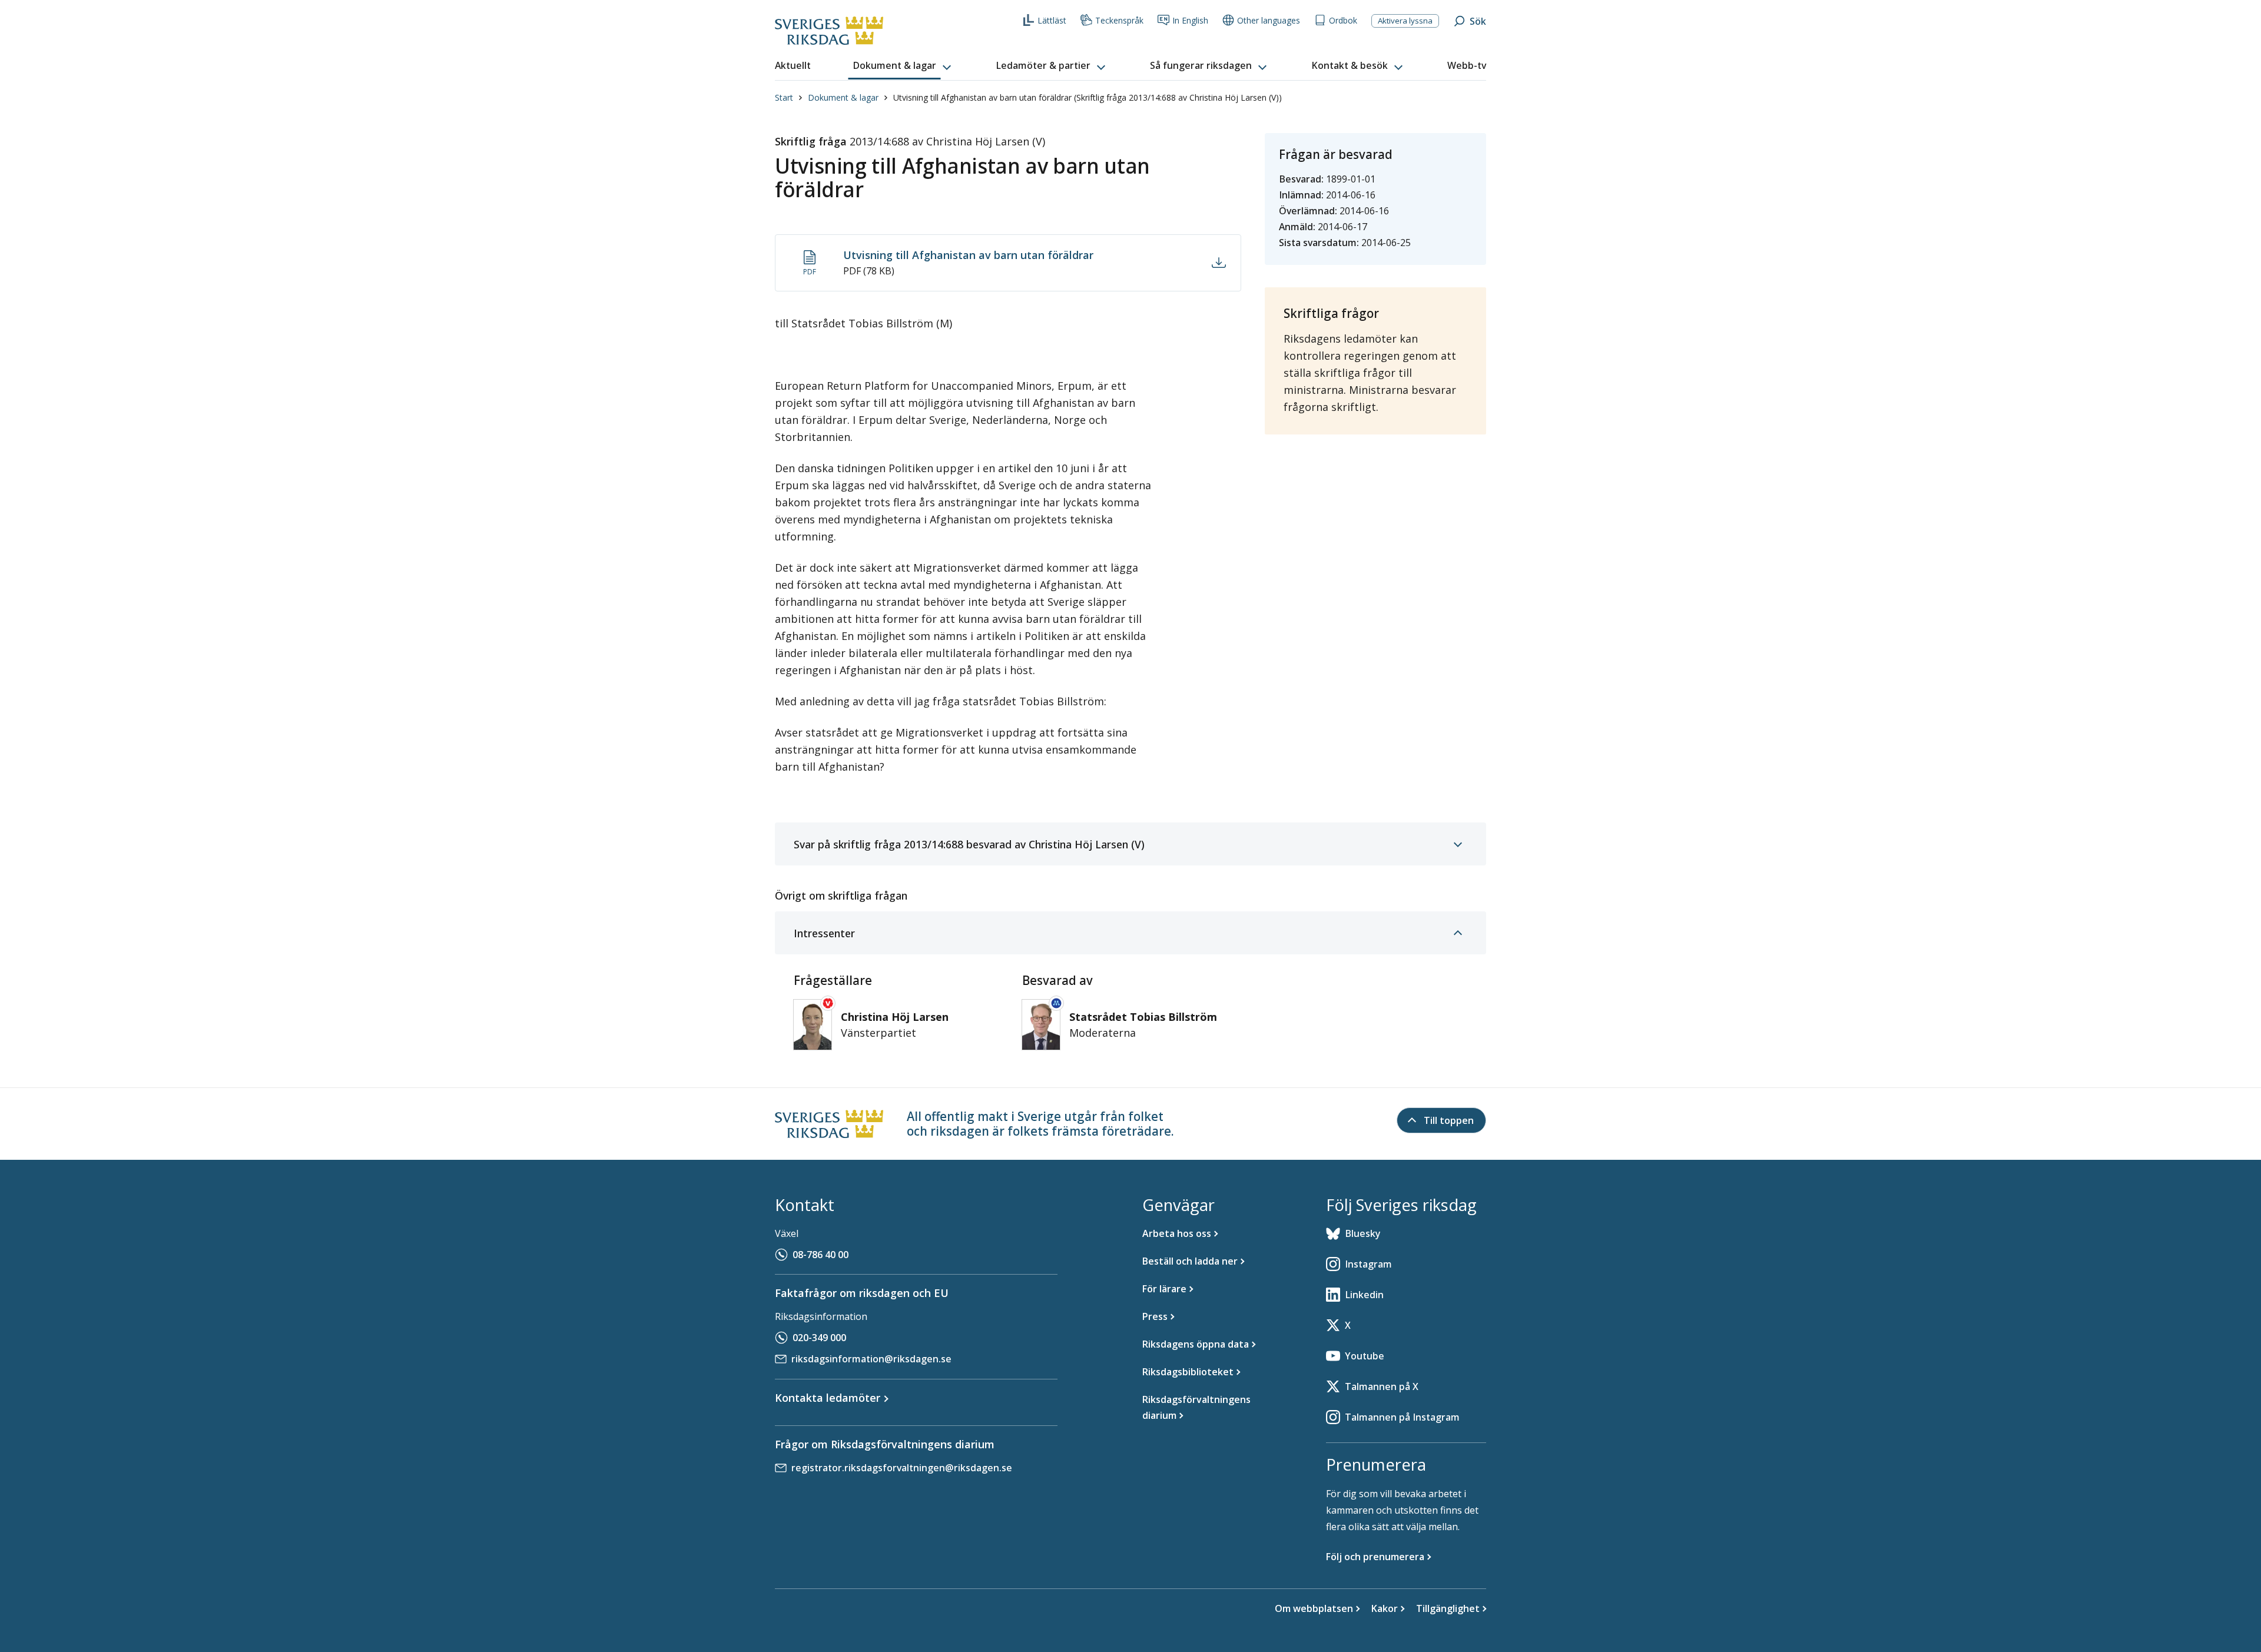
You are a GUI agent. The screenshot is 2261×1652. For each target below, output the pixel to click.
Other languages (1269, 20)
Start (784, 97)
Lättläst (1052, 20)
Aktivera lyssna (1405, 21)
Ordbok (1343, 20)
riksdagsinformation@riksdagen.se (871, 1359)
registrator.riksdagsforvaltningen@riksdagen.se (902, 1468)
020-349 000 (819, 1338)
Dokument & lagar (843, 97)
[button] (903, 66)
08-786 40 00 (820, 1255)
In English (1190, 20)
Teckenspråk (1119, 20)
